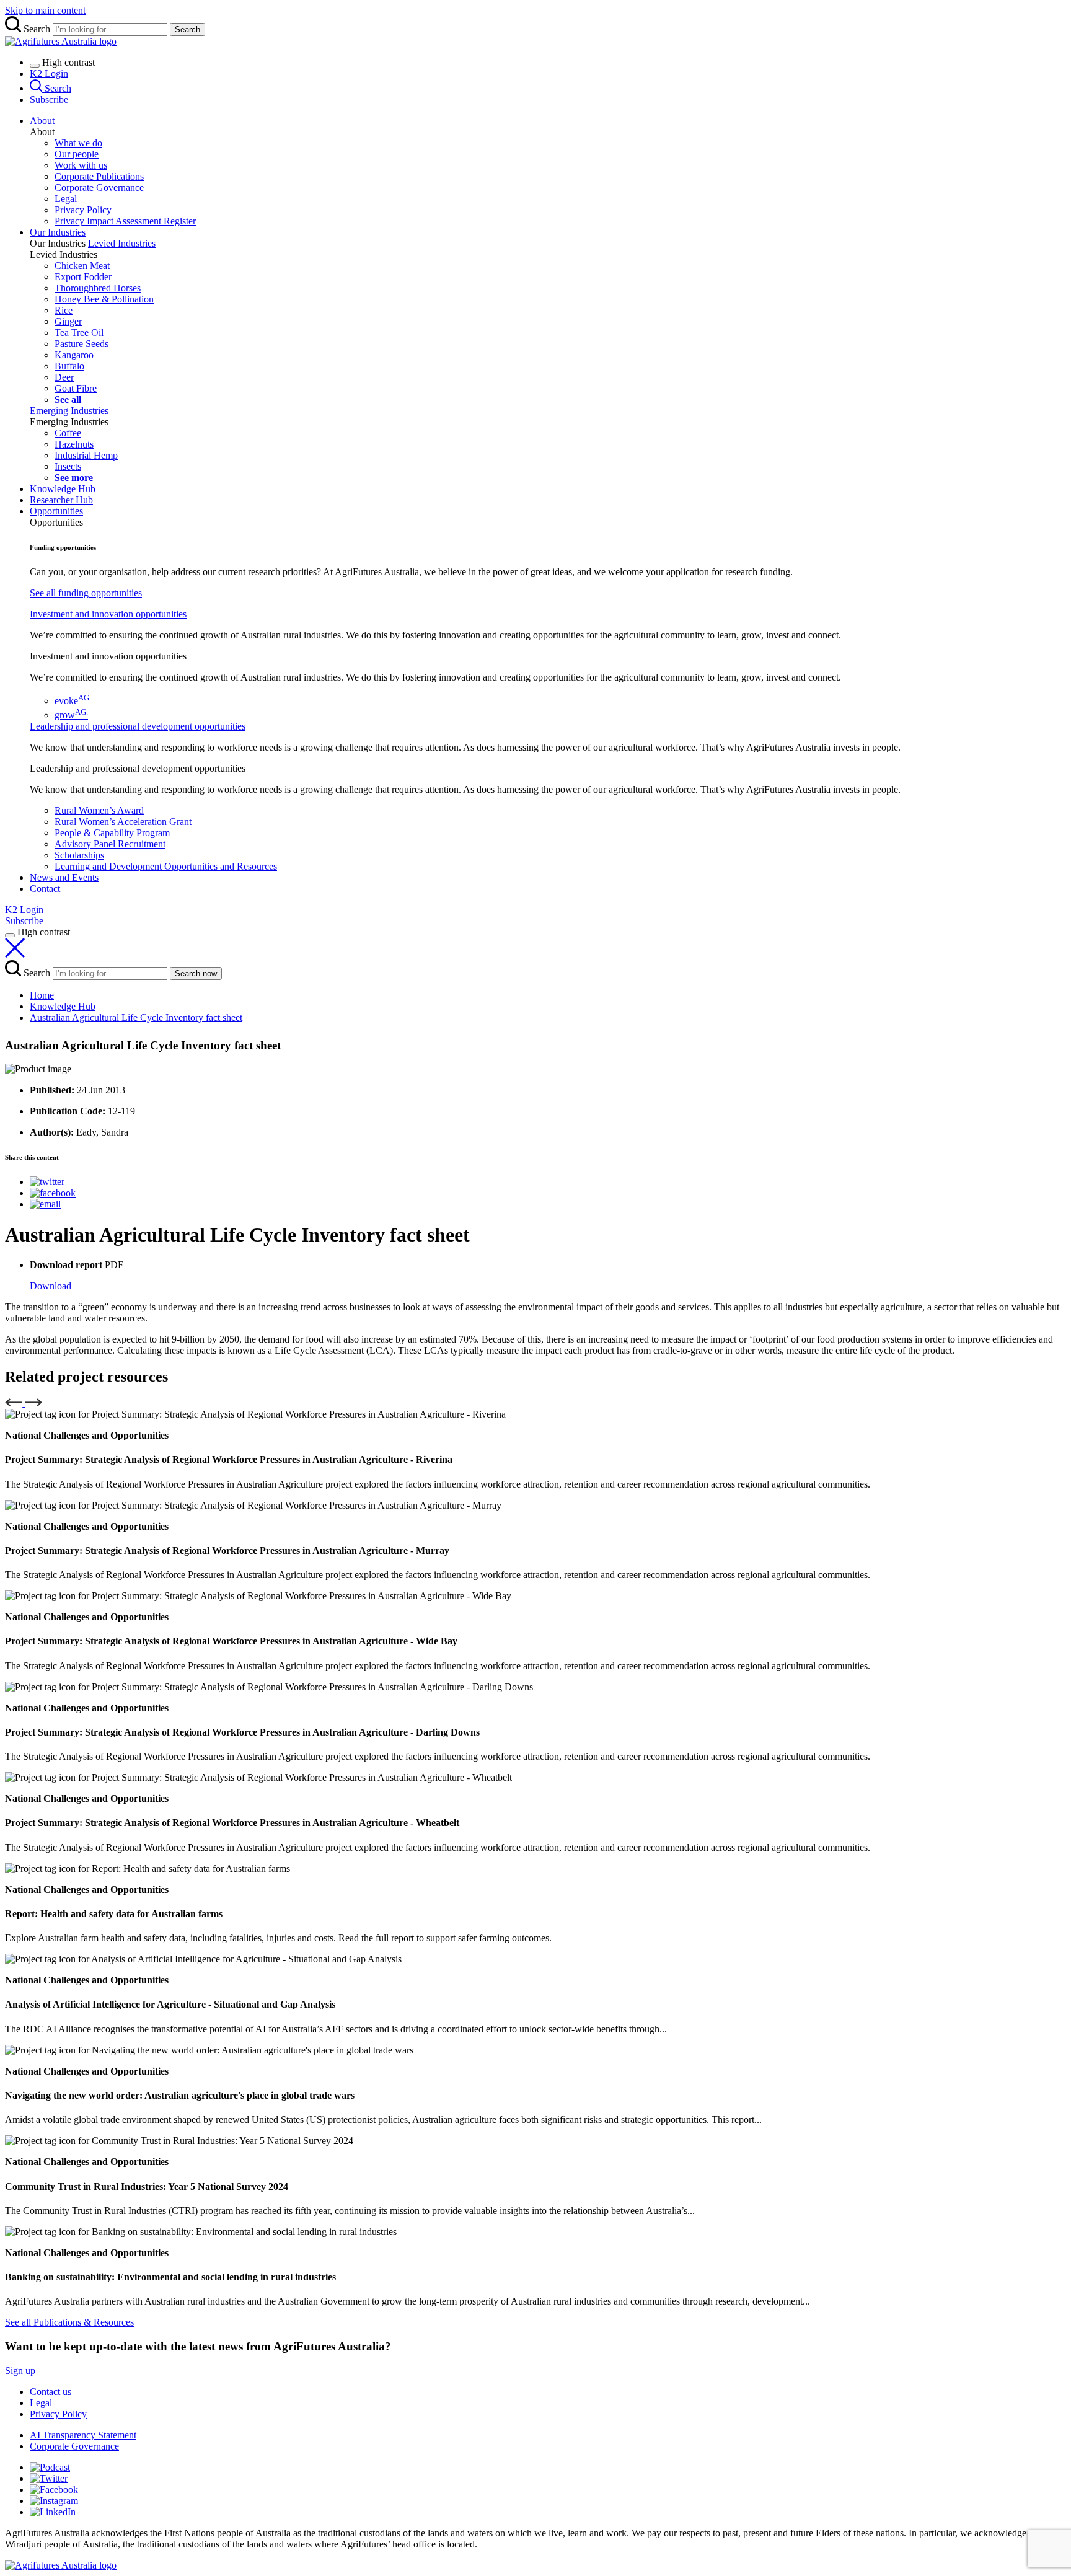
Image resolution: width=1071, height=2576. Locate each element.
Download (51, 1286)
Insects (68, 466)
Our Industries (58, 232)
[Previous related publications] (15, 1403)
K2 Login (49, 73)
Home (42, 995)
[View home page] (61, 2565)
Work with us (81, 165)
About (42, 121)
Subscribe (49, 99)
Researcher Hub (61, 500)
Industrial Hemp (86, 455)
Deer (64, 377)
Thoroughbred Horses (98, 288)
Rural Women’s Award (99, 810)
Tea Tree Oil (79, 333)
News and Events (64, 877)
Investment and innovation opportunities (108, 614)
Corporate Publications (99, 176)
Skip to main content (45, 10)
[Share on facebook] (53, 1193)
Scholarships (79, 855)
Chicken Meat (82, 266)
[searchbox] (535, 26)
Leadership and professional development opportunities (138, 726)
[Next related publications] (33, 1403)
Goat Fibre (76, 388)
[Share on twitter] (47, 1182)
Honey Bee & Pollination (104, 299)
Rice (64, 310)
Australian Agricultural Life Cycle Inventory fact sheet (136, 1017)
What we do (78, 143)
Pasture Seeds (82, 344)
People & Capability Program (112, 833)
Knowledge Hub (63, 489)
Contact (45, 889)
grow (71, 715)
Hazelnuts (74, 444)
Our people (77, 154)
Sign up (20, 2371)
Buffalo (69, 366)
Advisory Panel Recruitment (110, 844)
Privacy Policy (83, 210)
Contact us (51, 2392)
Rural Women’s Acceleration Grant (123, 822)
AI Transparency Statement (83, 2435)
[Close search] (15, 954)
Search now (196, 973)
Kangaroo (74, 355)
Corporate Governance (99, 187)
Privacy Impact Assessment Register (125, 221)
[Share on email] (45, 1204)
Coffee (68, 433)
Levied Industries (122, 243)
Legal (66, 199)
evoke (73, 701)
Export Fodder (83, 277)
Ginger (68, 321)
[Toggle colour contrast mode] (35, 66)
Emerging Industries (69, 411)
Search (187, 29)
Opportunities (56, 511)
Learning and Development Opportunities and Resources (166, 866)
